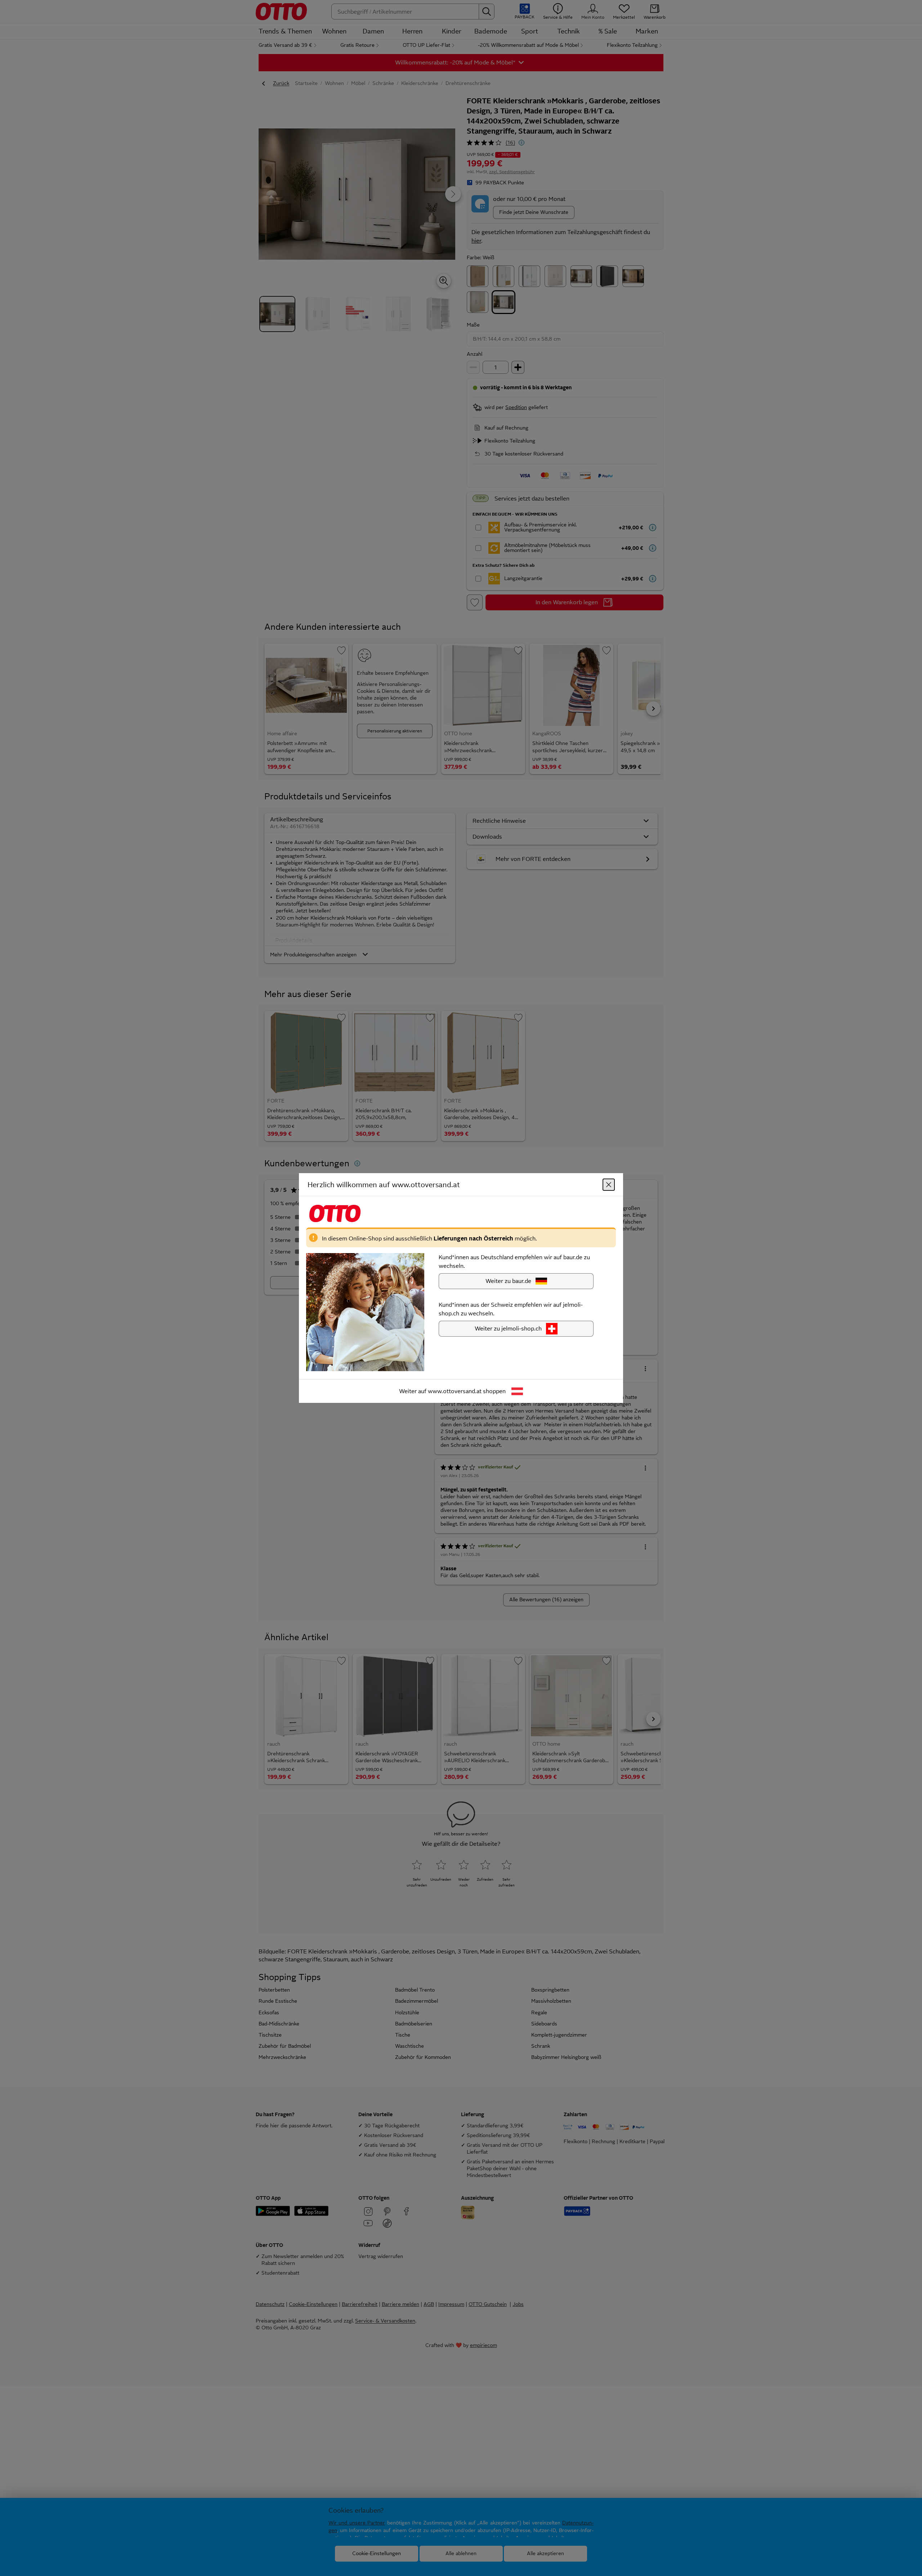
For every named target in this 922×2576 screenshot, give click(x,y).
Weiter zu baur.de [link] (508, 1281)
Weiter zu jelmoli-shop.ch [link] (508, 1329)
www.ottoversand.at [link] (455, 1391)
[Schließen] (609, 1185)
